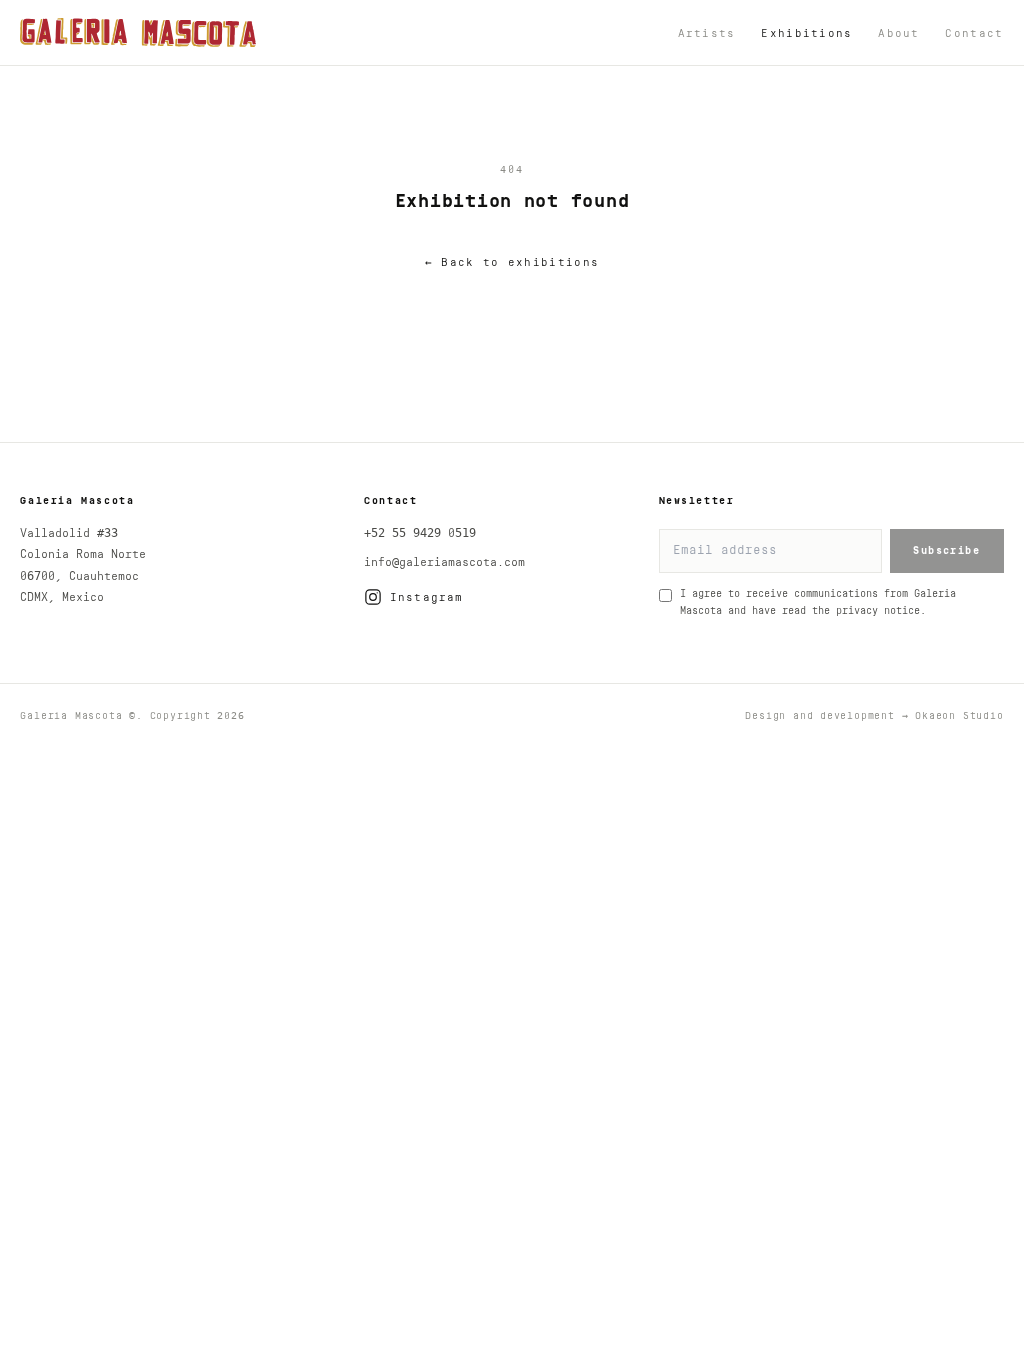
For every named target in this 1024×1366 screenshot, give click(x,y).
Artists (707, 33)
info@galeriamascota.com (444, 562)
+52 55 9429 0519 (420, 533)
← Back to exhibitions (512, 262)
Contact (974, 33)
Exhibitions (806, 33)
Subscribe (946, 551)
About (899, 33)
